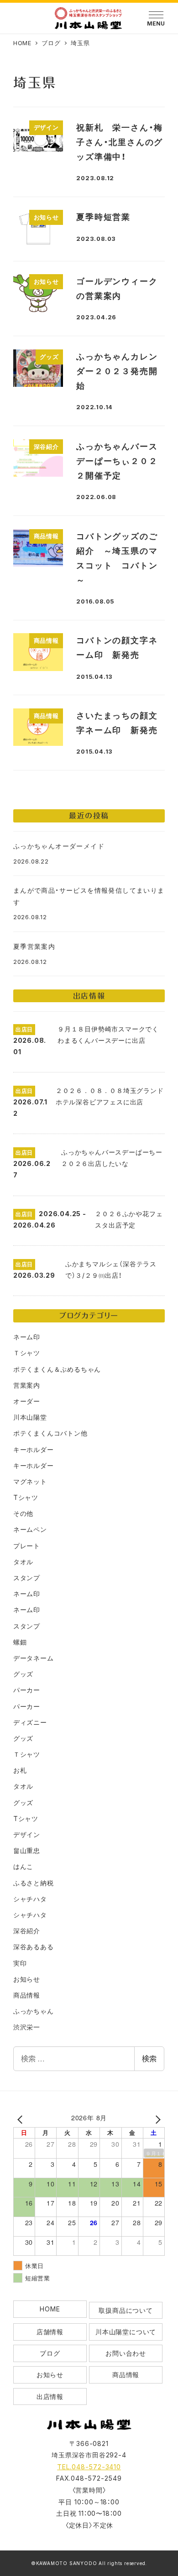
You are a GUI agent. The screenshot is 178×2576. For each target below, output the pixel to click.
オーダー (27, 1401)
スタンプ (27, 1578)
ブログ (50, 2353)
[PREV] (22, 2119)
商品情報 (27, 1995)
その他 (23, 1513)
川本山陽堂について (126, 2332)
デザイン (27, 1834)
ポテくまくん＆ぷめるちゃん (57, 1369)
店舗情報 (50, 2332)
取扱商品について (126, 2310)
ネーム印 (27, 1337)
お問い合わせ (126, 2353)
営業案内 (27, 1385)
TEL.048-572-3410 (89, 2467)
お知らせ (27, 1979)
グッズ (23, 1674)
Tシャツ (26, 1497)
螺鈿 (20, 1642)
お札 (20, 1770)
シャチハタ (30, 1899)
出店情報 (50, 2396)
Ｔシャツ (27, 1353)
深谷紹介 (27, 1931)
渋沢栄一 (27, 2027)
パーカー (27, 1690)
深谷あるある (34, 1947)
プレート (27, 1546)
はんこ (23, 1866)
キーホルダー (34, 1449)
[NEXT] (156, 2119)
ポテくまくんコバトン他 (50, 1433)
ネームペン (30, 1529)
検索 (149, 2058)
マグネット (30, 1481)
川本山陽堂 (30, 1417)
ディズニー (30, 1722)
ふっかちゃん (34, 2011)
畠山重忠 (27, 1850)
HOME (50, 2309)
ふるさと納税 (34, 1883)
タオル (23, 1562)
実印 (20, 1963)
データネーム (34, 1658)
